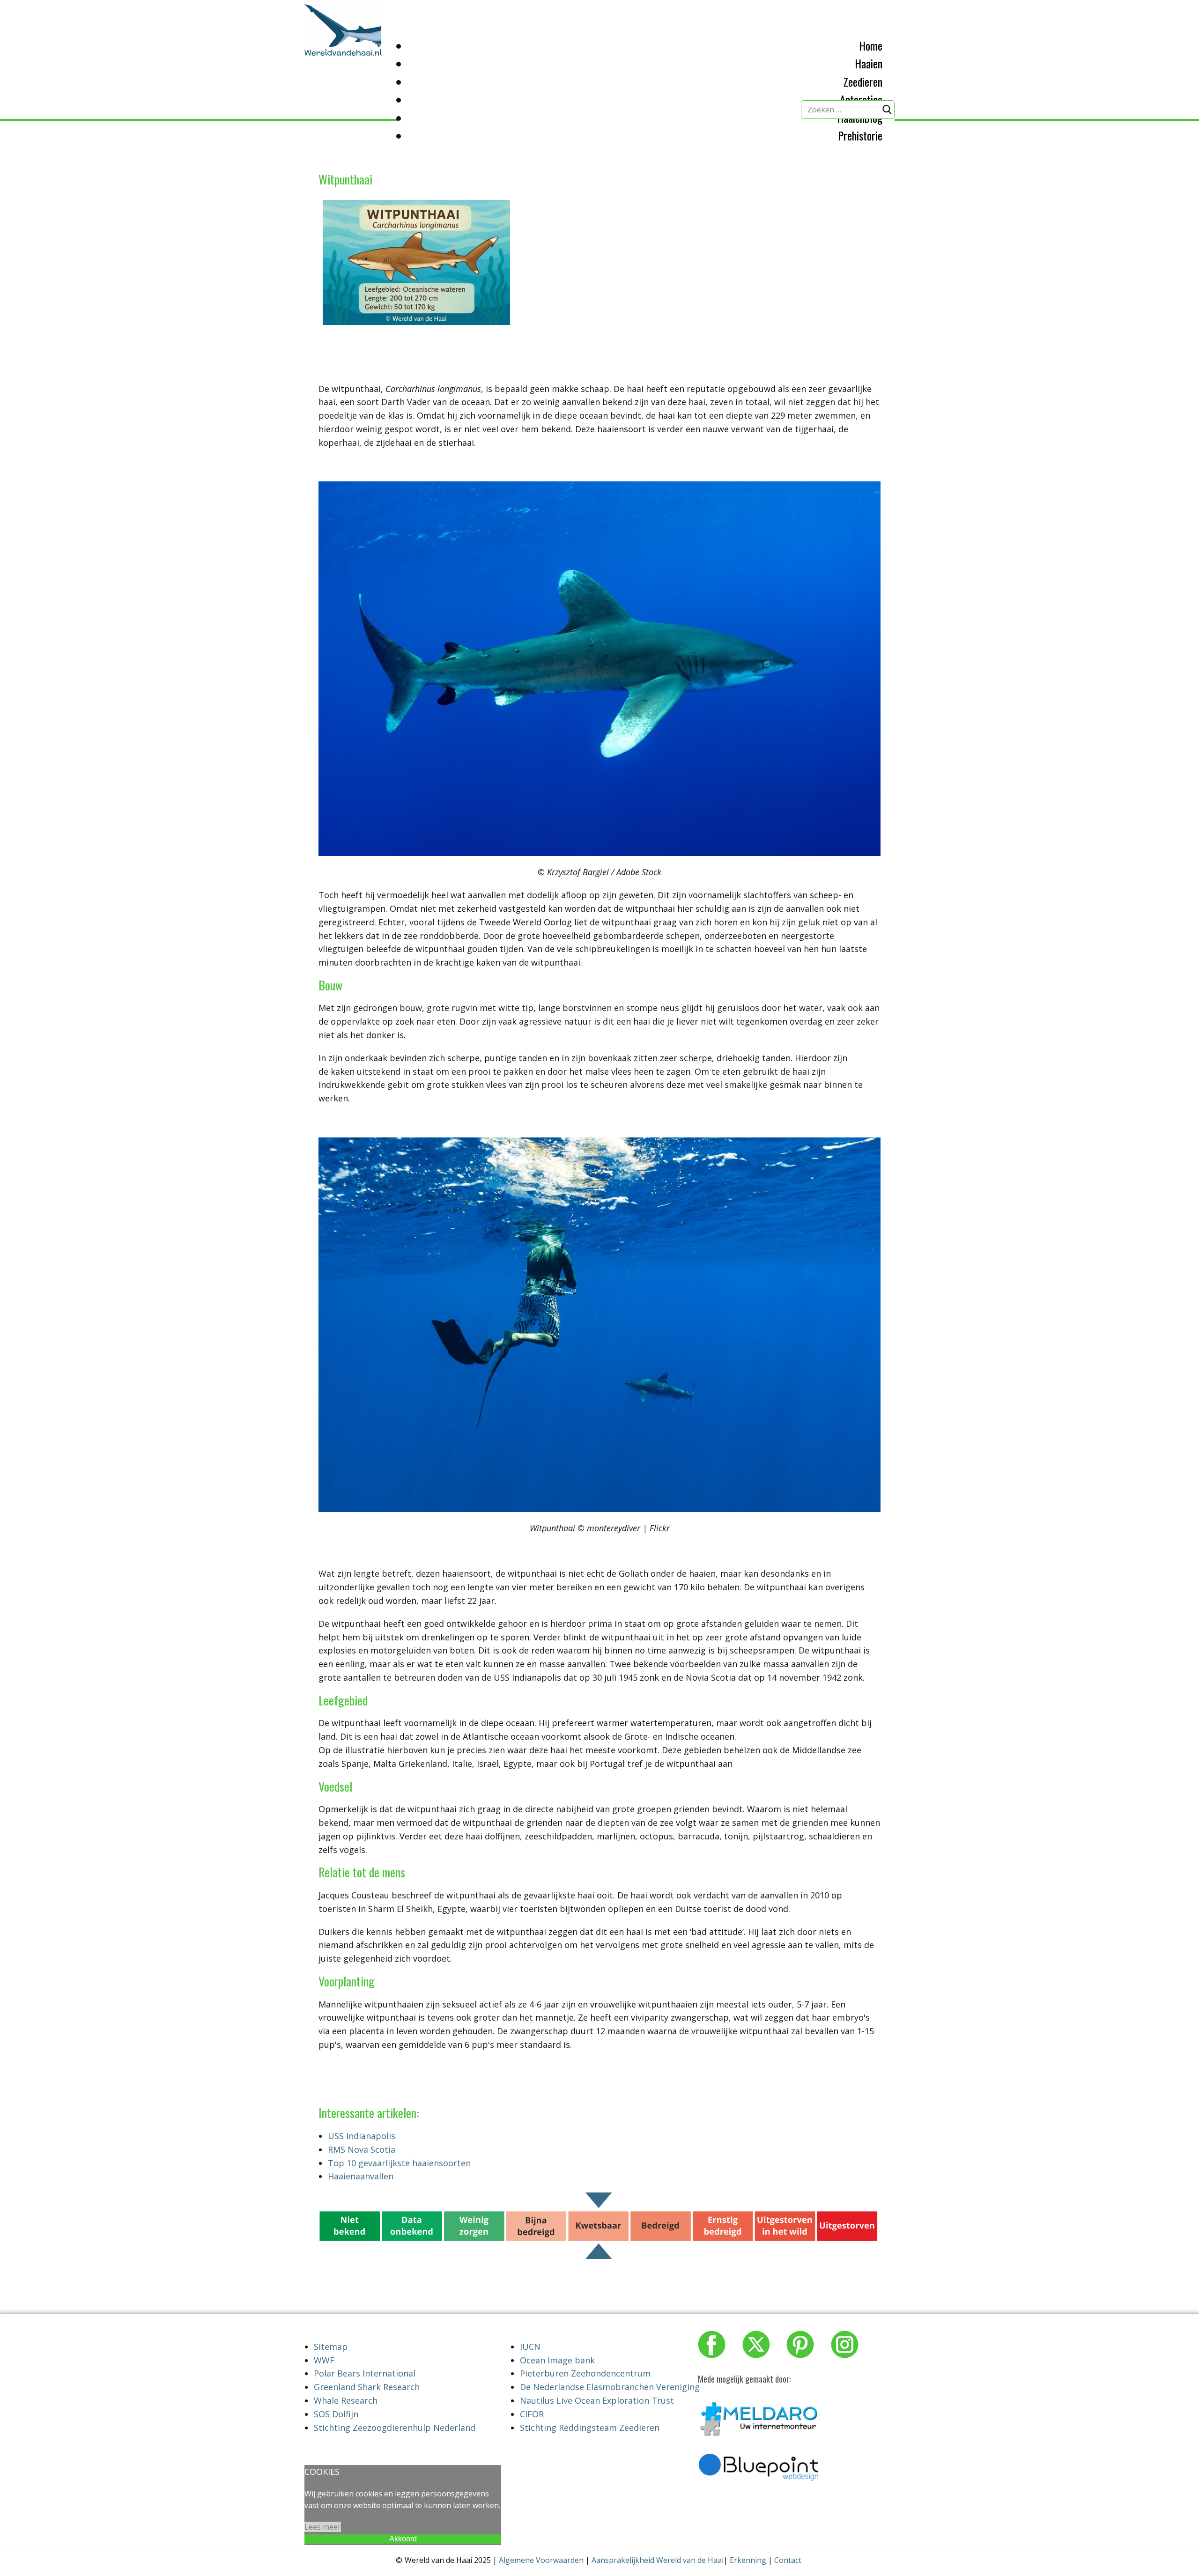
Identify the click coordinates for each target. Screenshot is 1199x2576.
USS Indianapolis (362, 2136)
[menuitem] (871, 45)
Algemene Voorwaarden (541, 2560)
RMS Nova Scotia (362, 2149)
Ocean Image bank (557, 2360)
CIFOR (532, 2414)
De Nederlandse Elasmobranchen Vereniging (610, 2387)
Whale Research (346, 2400)
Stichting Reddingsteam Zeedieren (590, 2428)
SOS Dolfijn (336, 2414)
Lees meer (323, 2527)
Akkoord (403, 2539)
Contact (788, 2560)
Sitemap (331, 2347)
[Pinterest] (800, 2344)
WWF (324, 2360)
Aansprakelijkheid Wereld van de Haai (658, 2560)
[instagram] (845, 2344)
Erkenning (748, 2560)
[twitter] (756, 2344)
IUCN (530, 2347)
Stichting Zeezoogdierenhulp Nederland (395, 2428)
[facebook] (712, 2344)
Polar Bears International (365, 2373)
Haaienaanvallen (361, 2176)
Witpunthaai (345, 179)
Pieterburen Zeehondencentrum (585, 2373)
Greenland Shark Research (367, 2387)
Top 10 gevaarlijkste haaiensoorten (399, 2163)
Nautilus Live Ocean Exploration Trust (597, 2400)
